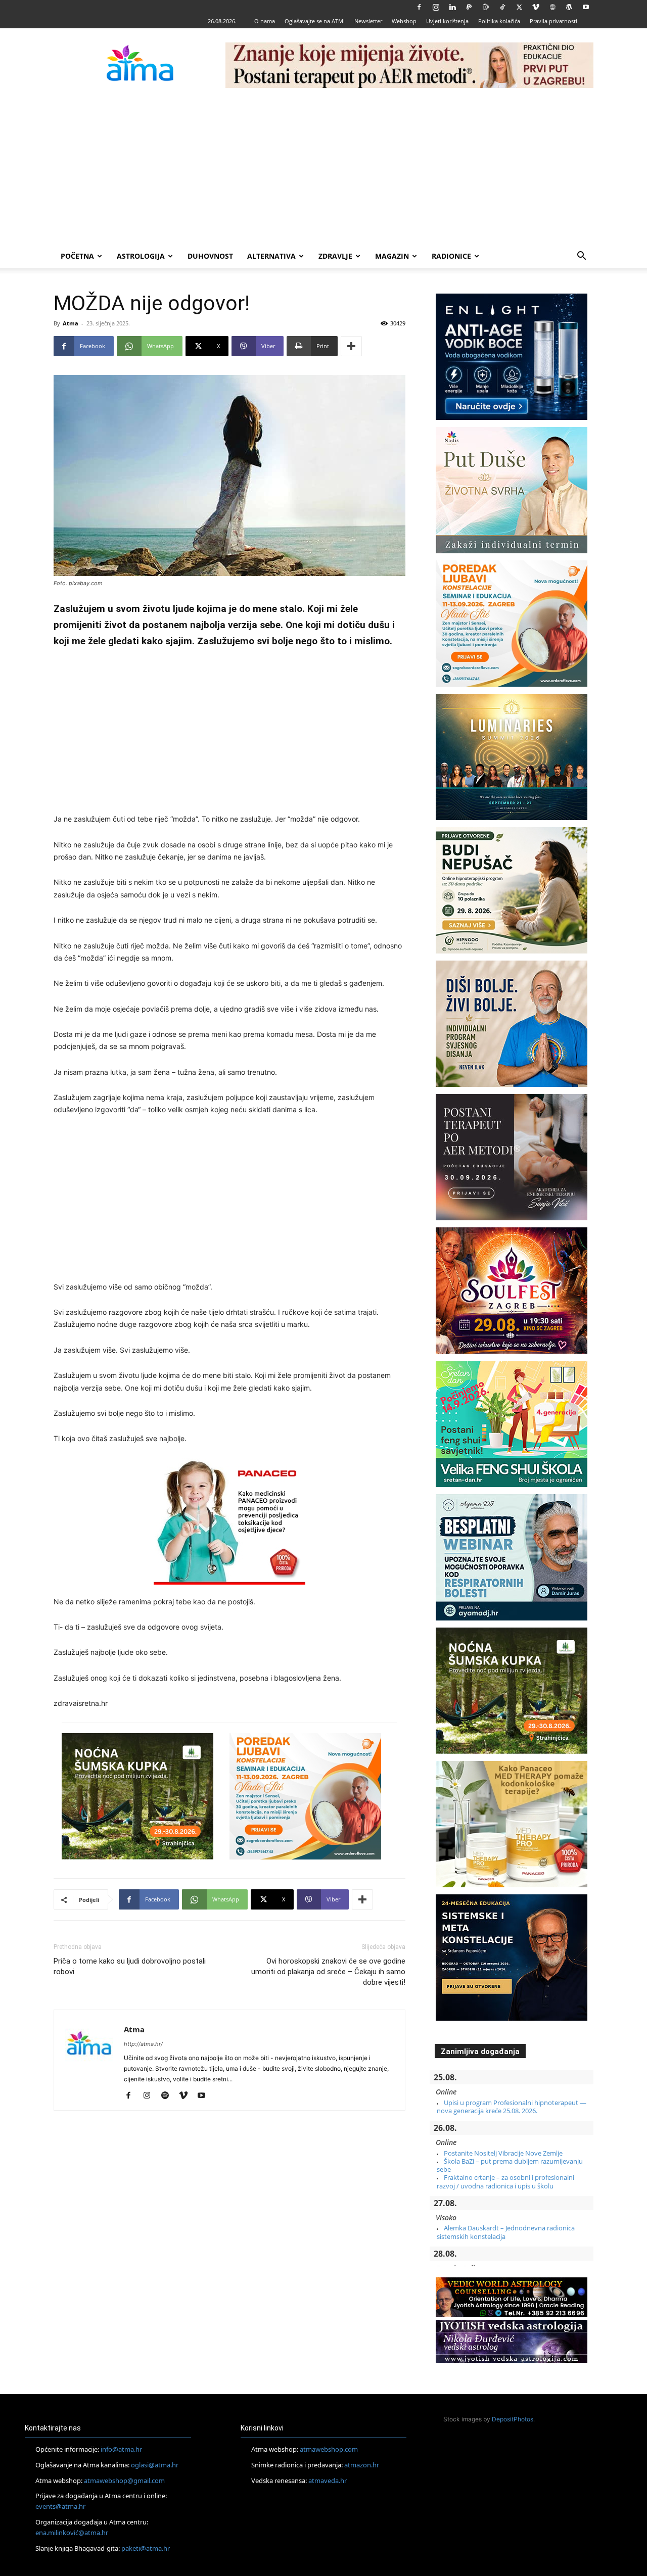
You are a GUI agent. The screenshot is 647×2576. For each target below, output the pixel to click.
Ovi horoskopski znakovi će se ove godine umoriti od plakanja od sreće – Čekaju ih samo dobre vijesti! (328, 1972)
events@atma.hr (60, 2506)
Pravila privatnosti (553, 21)
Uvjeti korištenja (447, 21)
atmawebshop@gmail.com (124, 2480)
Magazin (392, 256)
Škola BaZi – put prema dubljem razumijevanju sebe (510, 2165)
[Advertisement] (323, 168)
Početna (77, 256)
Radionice (451, 256)
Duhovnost (210, 256)
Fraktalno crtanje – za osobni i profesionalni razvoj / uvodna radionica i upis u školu (505, 2181)
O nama (265, 21)
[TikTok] (502, 7)
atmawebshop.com (329, 2449)
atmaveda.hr (328, 2480)
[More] (351, 346)
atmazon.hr (362, 2465)
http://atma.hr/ (143, 2044)
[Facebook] (419, 7)
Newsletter (368, 21)
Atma (71, 323)
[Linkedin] (452, 7)
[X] (519, 7)
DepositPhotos (513, 2419)
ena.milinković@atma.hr (72, 2533)
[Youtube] (586, 7)
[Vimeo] (536, 7)
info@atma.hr (121, 2449)
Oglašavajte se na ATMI (315, 21)
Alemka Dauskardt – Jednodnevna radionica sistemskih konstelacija (506, 2232)
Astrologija (141, 256)
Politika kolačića (499, 21)
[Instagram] (436, 7)
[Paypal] (469, 7)
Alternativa (271, 256)
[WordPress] (569, 7)
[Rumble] (486, 7)
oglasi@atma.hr (155, 2465)
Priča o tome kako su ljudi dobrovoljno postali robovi (130, 1966)
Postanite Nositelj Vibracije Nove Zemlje (503, 2153)
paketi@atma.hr (146, 2548)
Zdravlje (335, 256)
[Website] (552, 7)
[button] (581, 257)
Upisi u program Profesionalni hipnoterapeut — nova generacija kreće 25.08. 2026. (512, 2107)
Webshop (404, 21)
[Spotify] (169, 2096)
